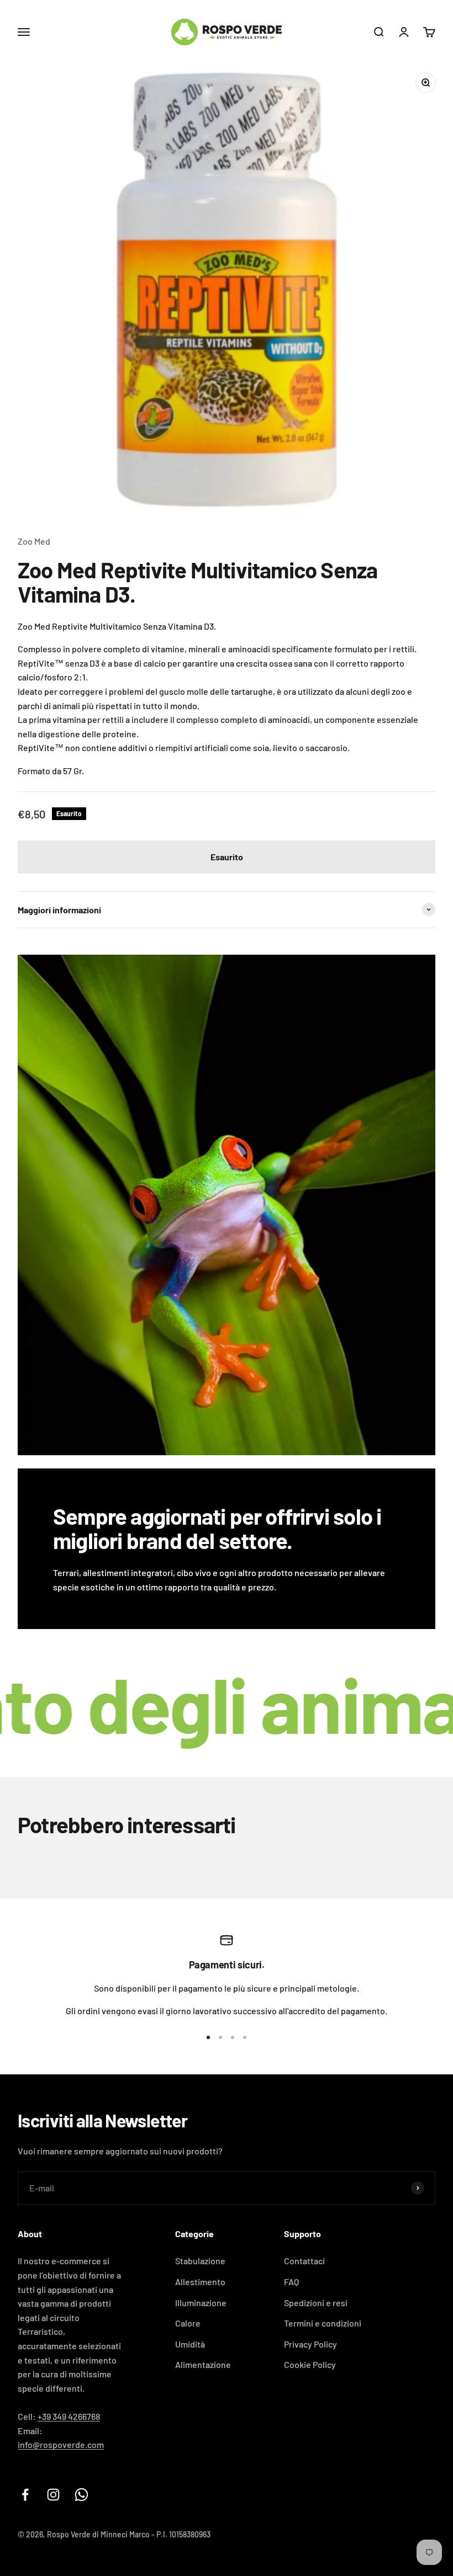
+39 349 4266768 (69, 2416)
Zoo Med (34, 541)
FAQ (291, 2282)
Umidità (190, 2344)
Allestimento (200, 2282)
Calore (188, 2323)
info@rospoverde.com (61, 2444)
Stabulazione (200, 2261)
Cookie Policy (310, 2364)
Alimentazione (203, 2364)
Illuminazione (201, 2303)
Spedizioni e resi (316, 2303)
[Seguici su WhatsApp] (81, 2495)
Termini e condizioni (323, 2323)
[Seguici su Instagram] (53, 2495)
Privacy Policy (310, 2344)
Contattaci (304, 2261)
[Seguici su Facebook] (25, 2495)
